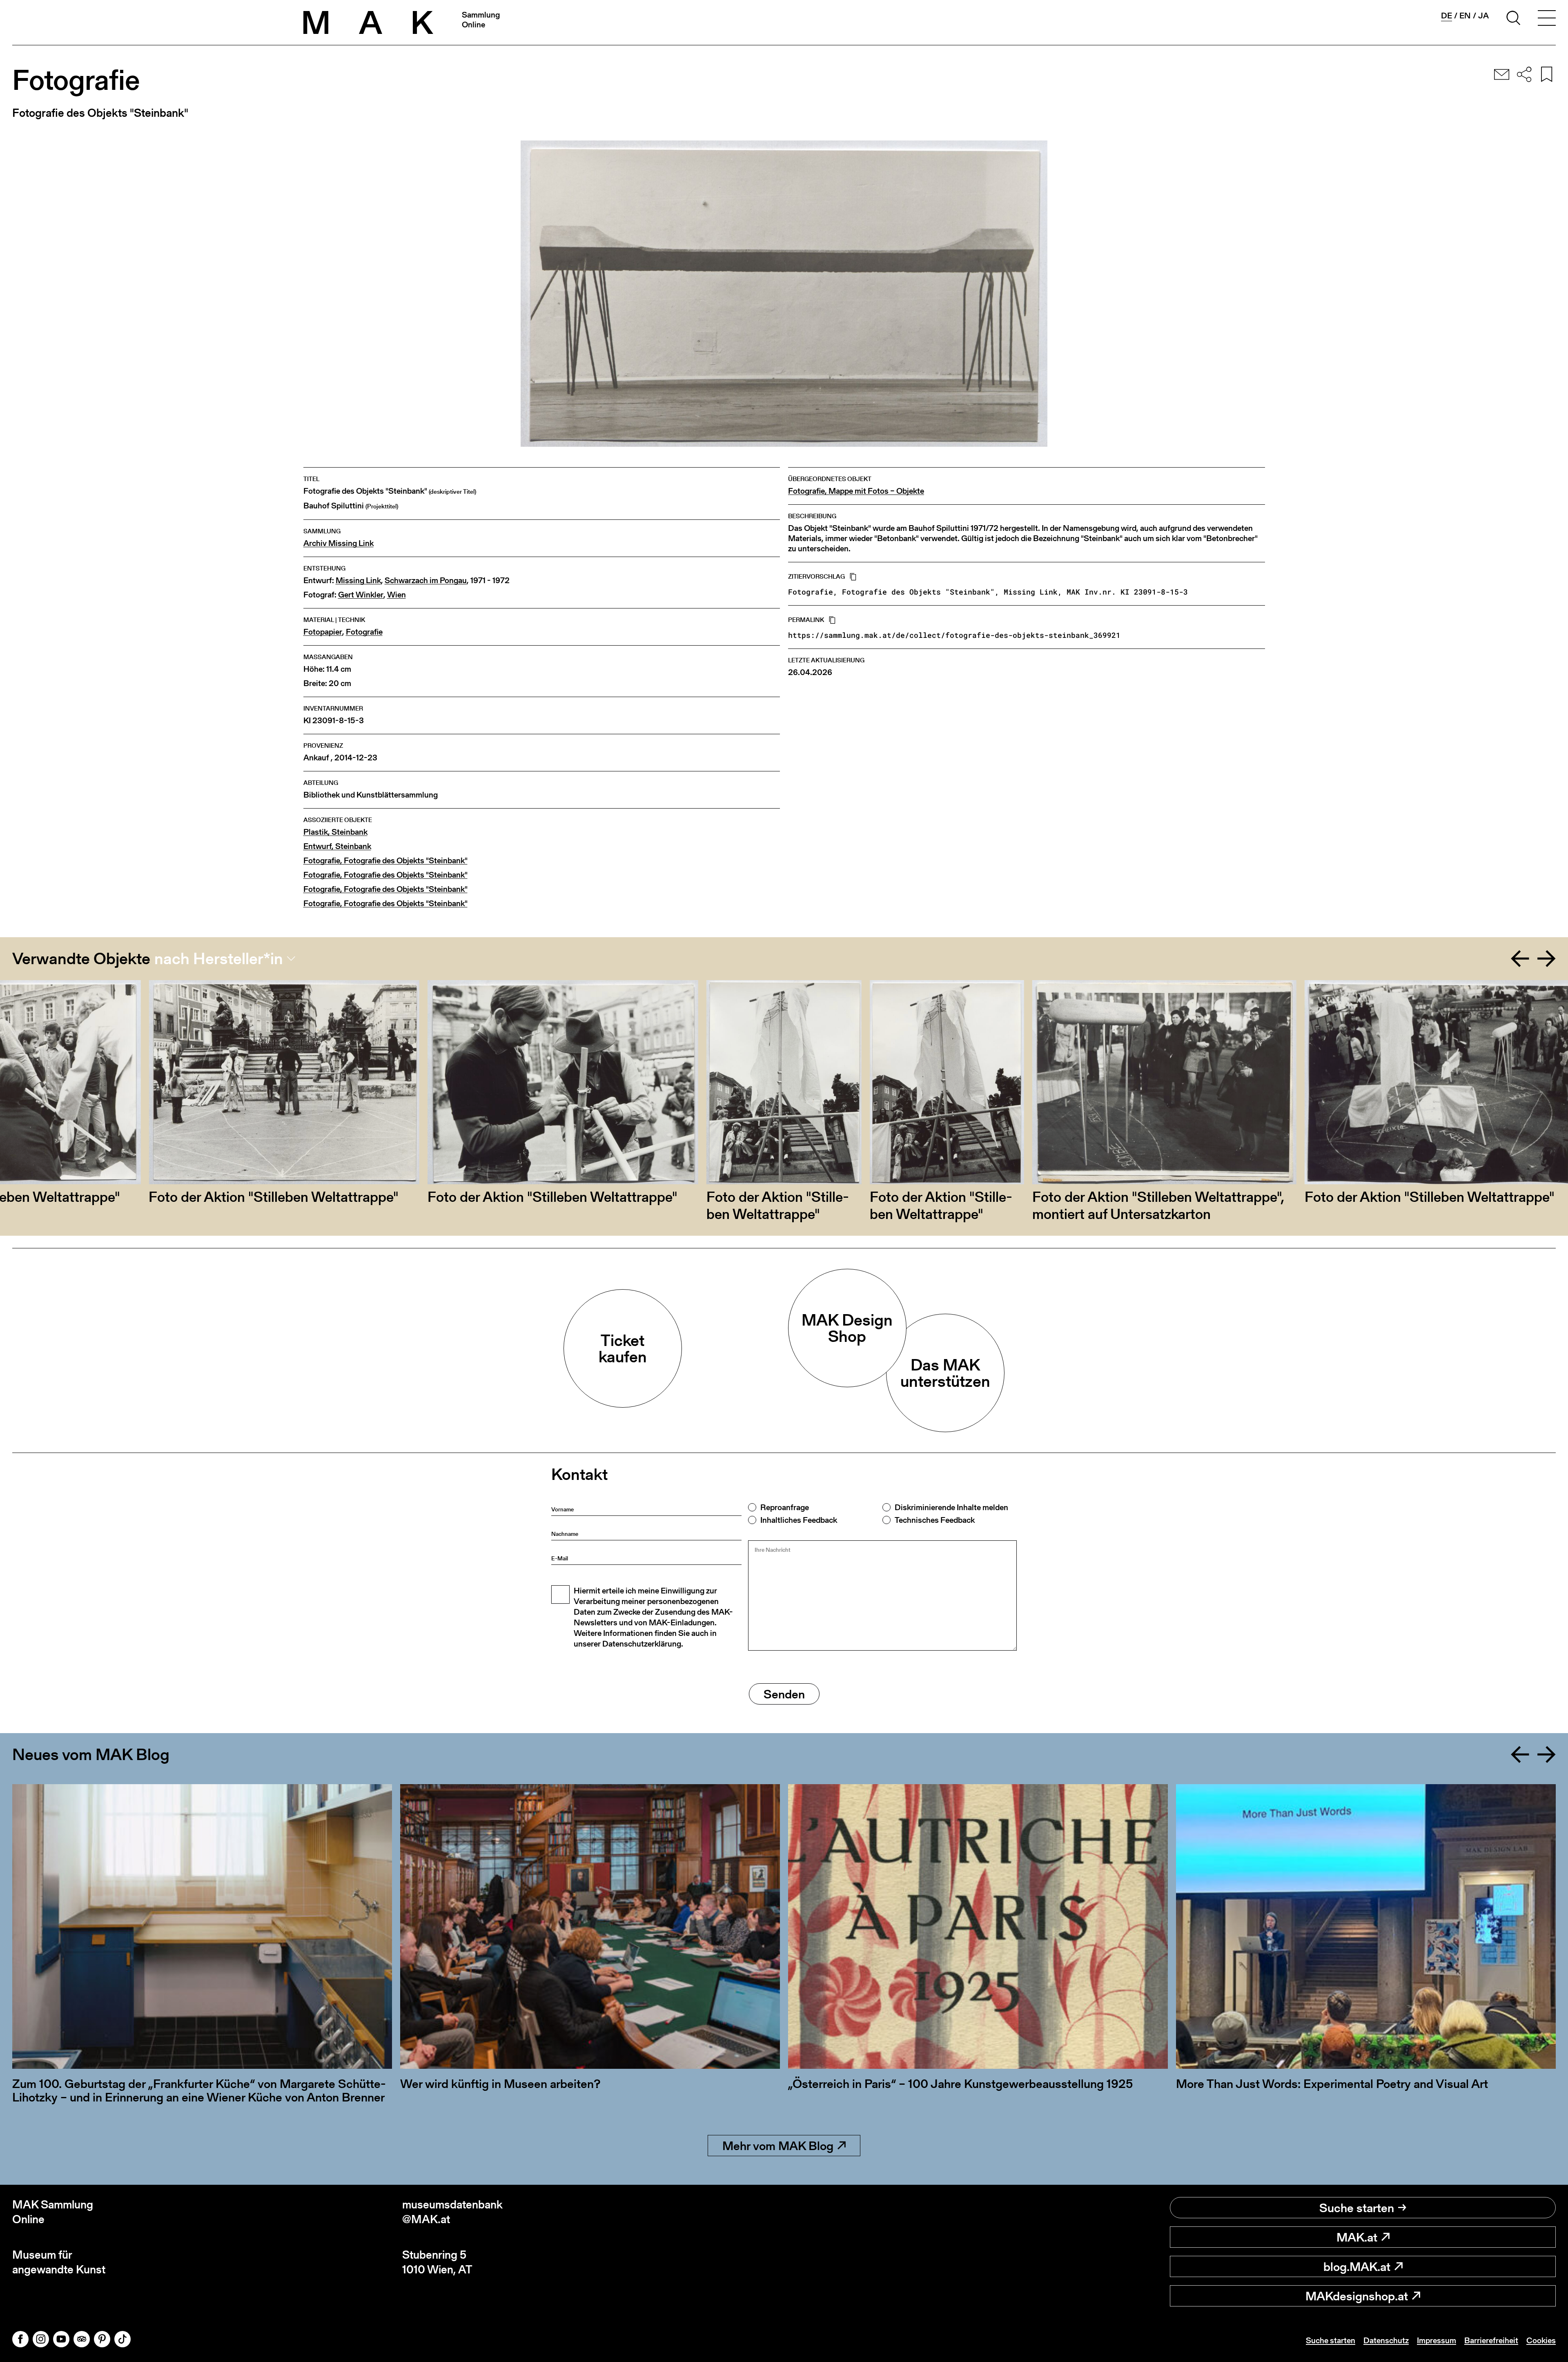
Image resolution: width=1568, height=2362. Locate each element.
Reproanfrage (785, 1507)
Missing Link (358, 580)
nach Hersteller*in (219, 958)
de (1447, 16)
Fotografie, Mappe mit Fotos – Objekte (856, 491)
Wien (396, 595)
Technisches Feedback (935, 1520)
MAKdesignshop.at (1357, 2296)
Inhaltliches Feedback (799, 1520)
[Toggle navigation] (1547, 19)
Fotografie (364, 632)
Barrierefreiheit (1491, 2340)
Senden (784, 1694)
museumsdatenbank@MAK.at (452, 2212)
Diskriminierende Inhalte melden (951, 1507)
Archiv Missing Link (339, 543)
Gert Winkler (361, 595)
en (1465, 16)
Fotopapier (323, 632)
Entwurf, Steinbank (337, 846)
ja (1483, 16)
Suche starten (1357, 2208)
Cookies (1541, 2340)
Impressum (1437, 2340)
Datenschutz (1386, 2340)
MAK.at (1357, 2237)
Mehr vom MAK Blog (778, 2146)
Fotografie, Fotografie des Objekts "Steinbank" (385, 861)
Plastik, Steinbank (335, 832)
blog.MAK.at (1357, 2266)
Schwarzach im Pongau (426, 580)
